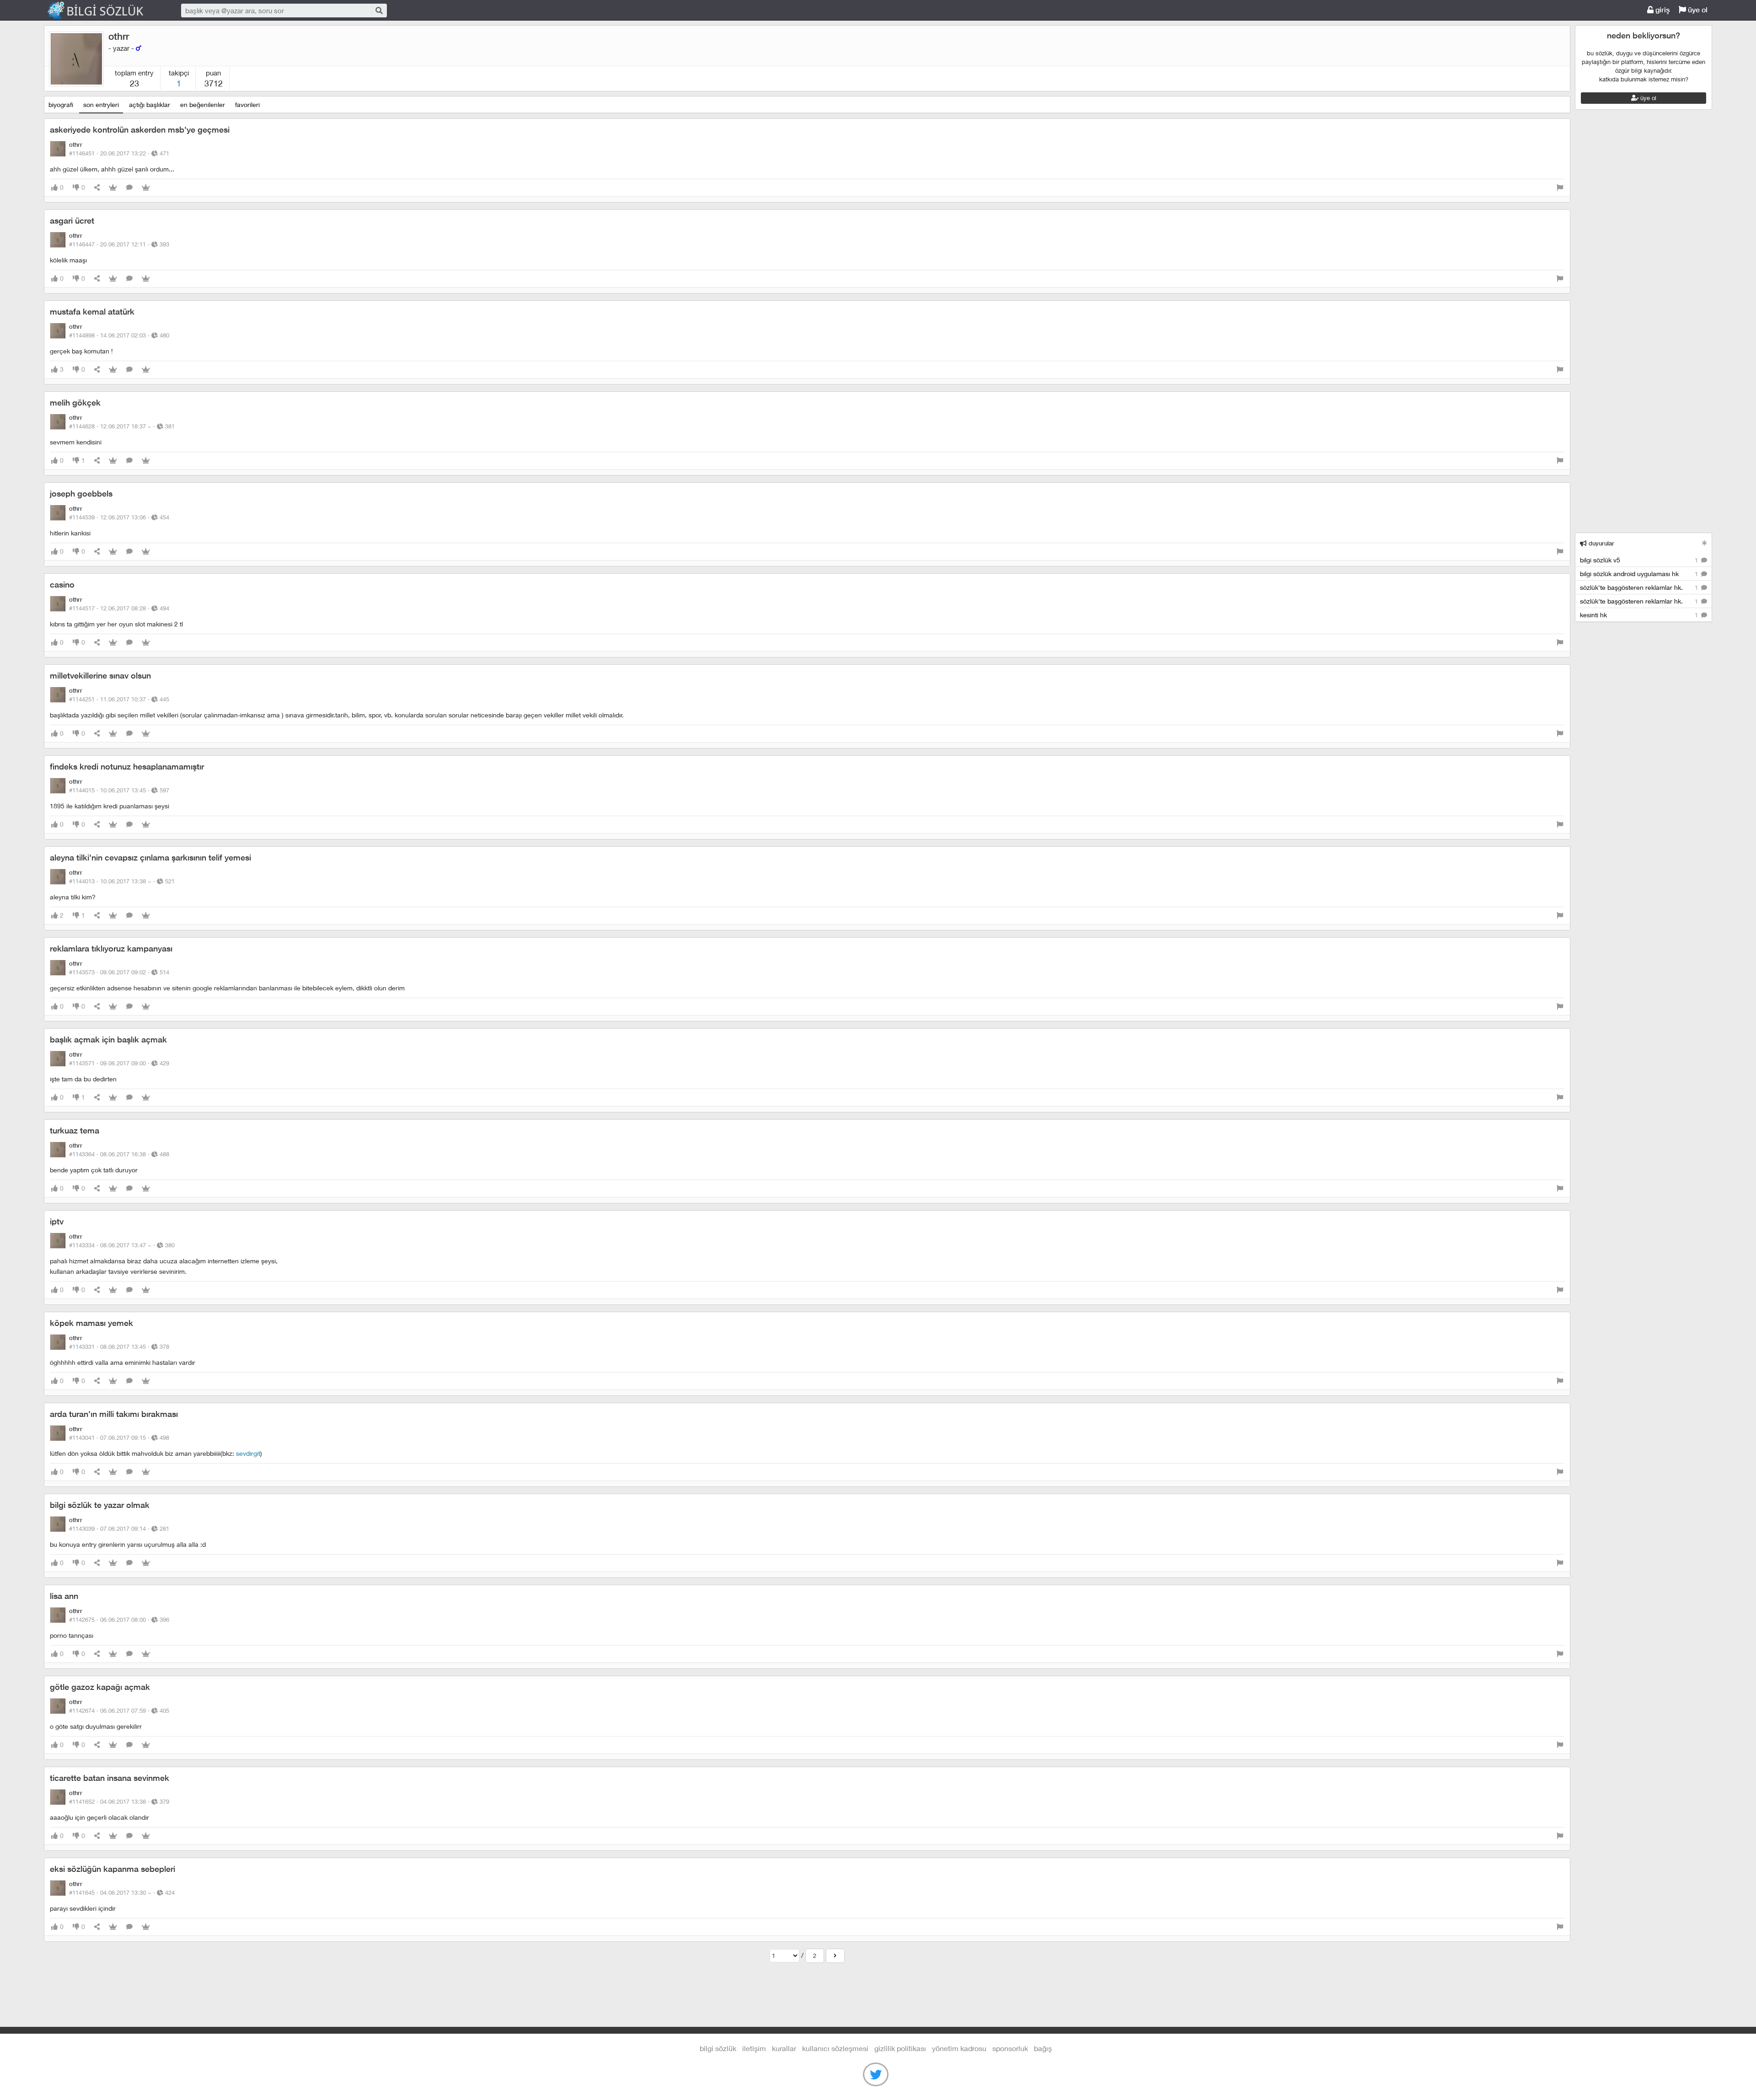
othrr (119, 36)
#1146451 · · (119, 153)
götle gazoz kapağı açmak (100, 1687)
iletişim (754, 2048)
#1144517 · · (119, 608)
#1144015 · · (119, 790)
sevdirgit (248, 1453)
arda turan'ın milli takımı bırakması (114, 1414)
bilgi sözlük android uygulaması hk (1640, 574)
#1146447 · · (119, 244)
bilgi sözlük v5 (1640, 560)
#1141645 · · (122, 1892)
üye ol (1697, 10)
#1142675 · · (119, 1619)
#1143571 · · (119, 1063)
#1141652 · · (119, 1801)
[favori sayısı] (113, 188)
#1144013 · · (122, 881)
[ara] (379, 10)
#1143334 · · (122, 1245)
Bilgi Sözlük (103, 11)
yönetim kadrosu (959, 2048)
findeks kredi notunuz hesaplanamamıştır (127, 767)
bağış (1043, 2048)
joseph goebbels (81, 494)
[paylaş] (97, 188)
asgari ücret (72, 221)
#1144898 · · (119, 335)
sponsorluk (1010, 2048)
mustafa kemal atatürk (92, 312)
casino (62, 585)
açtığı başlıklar (150, 104)
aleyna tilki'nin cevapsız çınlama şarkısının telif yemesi (150, 858)
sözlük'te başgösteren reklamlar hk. (1640, 587)
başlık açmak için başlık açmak (108, 1039)
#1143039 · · (119, 1528)
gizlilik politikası (900, 2048)
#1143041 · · (119, 1437)
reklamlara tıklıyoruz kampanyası (111, 948)
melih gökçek (75, 403)
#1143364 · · (119, 1154)
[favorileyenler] (146, 188)
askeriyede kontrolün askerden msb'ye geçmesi (140, 130)
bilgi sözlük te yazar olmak (100, 1505)
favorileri (247, 104)
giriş (1662, 10)
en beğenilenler (203, 104)
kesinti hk (1640, 615)
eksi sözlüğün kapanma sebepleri (112, 1869)
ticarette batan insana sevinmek (110, 1778)
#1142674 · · (119, 1710)
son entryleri (101, 104)
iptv (57, 1221)
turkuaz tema (75, 1130)
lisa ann (64, 1596)
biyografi (61, 104)
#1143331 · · (119, 1347)
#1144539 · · (119, 517)
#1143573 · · (119, 972)
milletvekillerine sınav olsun (100, 676)
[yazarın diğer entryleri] (835, 1956)
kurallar (784, 2048)
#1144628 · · (122, 426)
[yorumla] (129, 188)
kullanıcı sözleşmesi (835, 2048)
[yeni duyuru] (1705, 543)
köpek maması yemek (91, 1323)
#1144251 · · (119, 699)
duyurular (1601, 543)
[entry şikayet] (1560, 188)
